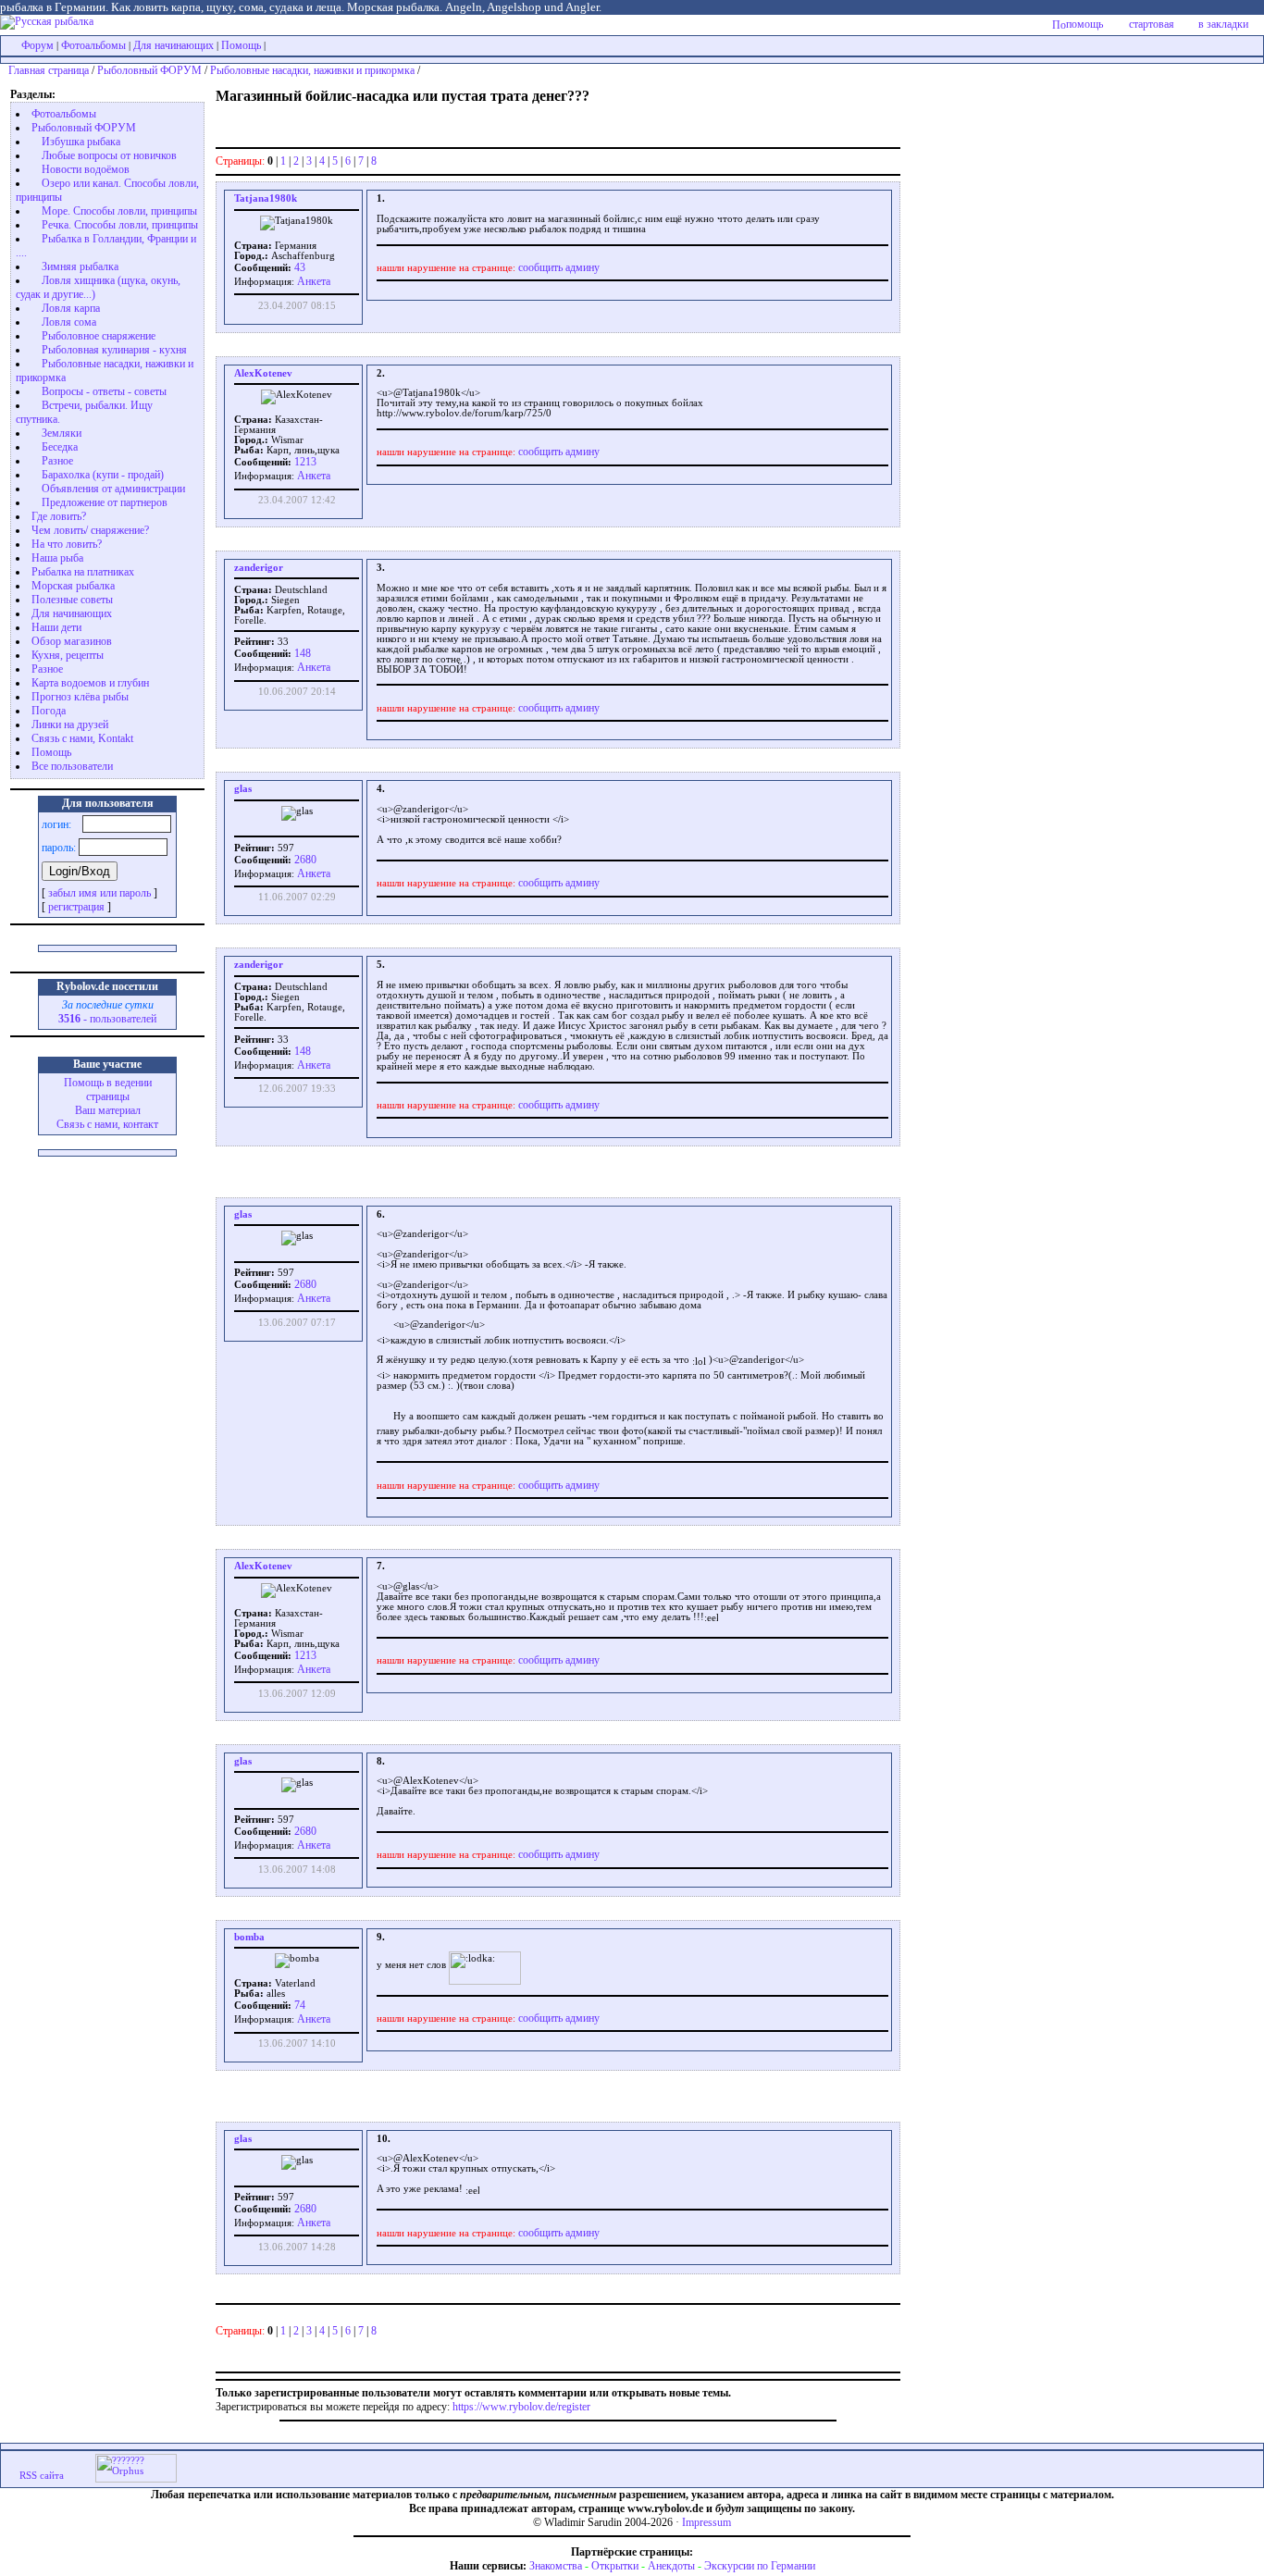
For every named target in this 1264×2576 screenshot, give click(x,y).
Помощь (241, 45)
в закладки (1223, 24)
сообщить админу (559, 267)
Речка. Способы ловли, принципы (120, 225)
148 (301, 653)
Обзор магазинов (72, 641)
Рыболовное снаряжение (99, 336)
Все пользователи (72, 766)
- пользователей (107, 1019)
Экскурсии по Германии (760, 2566)
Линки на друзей (70, 724)
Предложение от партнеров (105, 502)
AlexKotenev (263, 373)
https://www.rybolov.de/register (521, 2407)
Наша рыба (57, 558)
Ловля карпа (71, 308)
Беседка (60, 447)
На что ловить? (67, 544)
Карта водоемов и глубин (90, 683)
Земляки (62, 433)
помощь (1084, 24)
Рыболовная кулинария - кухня (114, 350)
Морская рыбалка (73, 586)
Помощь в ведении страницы (108, 1090)
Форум (37, 45)
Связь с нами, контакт (107, 1124)
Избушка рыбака (81, 142)
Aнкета (314, 281)
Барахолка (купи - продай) (103, 475)
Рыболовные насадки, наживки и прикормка (312, 70)
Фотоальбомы (93, 45)
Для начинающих (173, 45)
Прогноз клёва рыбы (80, 697)
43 (298, 267)
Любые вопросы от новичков (109, 155)
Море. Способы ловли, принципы (119, 211)
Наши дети (56, 627)
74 (298, 2005)
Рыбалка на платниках (83, 572)
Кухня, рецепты (68, 655)
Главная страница (49, 70)
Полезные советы (72, 600)
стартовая (1152, 24)
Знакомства (556, 2566)
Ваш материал (108, 1110)
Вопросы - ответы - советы (104, 391)
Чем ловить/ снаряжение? (90, 530)
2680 (304, 860)
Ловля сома (69, 322)
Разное (57, 461)
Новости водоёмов (86, 169)
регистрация (76, 907)
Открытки (615, 2566)
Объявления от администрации (113, 489)
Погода (49, 711)
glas (243, 789)
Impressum (706, 2522)
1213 (304, 462)
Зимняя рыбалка (80, 266)
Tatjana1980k (266, 198)
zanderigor (259, 568)
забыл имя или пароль (99, 893)
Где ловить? (59, 516)
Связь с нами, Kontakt (82, 738)
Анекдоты (671, 2566)
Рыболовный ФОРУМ (149, 70)
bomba (249, 1937)
